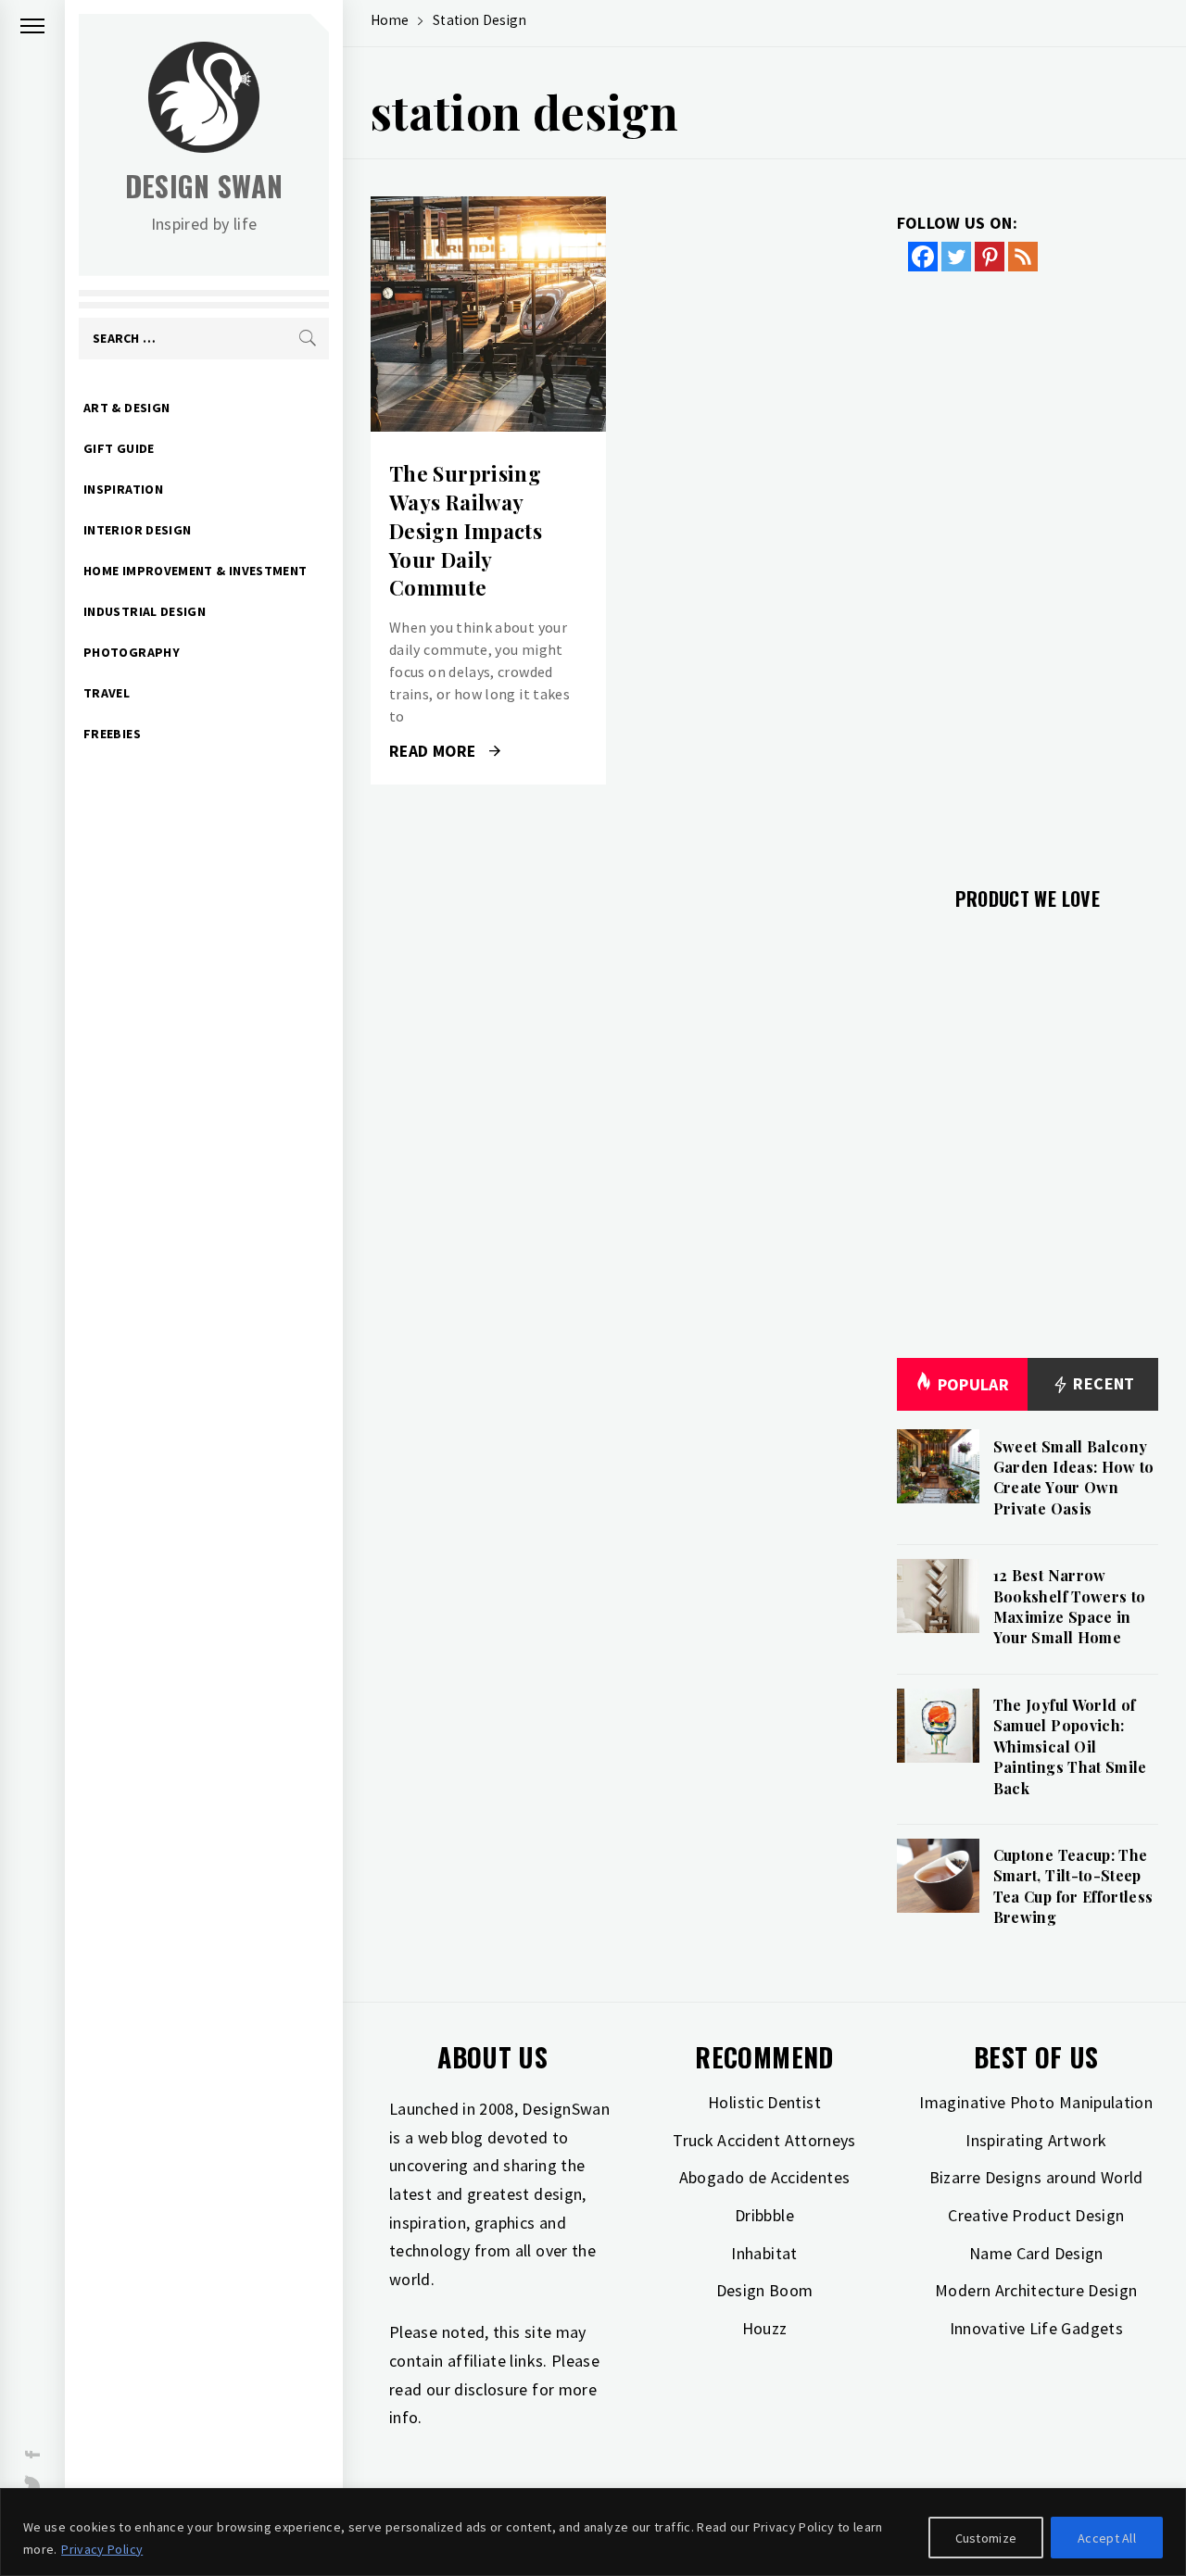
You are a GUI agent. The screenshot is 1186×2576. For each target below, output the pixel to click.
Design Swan (204, 186)
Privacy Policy (102, 2549)
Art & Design (126, 408)
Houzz (765, 2328)
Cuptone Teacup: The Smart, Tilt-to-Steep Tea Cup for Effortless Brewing (1073, 1886)
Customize (986, 2538)
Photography (132, 652)
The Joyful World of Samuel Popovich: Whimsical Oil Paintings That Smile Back (1070, 1747)
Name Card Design (1036, 2253)
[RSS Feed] (1023, 257)
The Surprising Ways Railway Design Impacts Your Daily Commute (466, 530)
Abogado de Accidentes (765, 2177)
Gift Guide (119, 448)
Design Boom (765, 2290)
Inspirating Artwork (1036, 2140)
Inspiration (123, 489)
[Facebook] (923, 257)
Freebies (112, 734)
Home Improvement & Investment (195, 571)
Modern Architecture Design (1036, 2290)
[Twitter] (956, 257)
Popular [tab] (974, 1384)
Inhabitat (764, 2253)
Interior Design (137, 530)
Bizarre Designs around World (1036, 2177)
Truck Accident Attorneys (764, 2140)
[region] (593, 2532)
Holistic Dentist (764, 2102)
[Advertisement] (1028, 568)
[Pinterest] (990, 257)
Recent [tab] (1102, 1383)
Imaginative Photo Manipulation (1036, 2102)
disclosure (491, 2389)
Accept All (1107, 2538)
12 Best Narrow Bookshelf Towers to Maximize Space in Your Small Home (1070, 1606)
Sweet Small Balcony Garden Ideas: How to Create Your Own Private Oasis (1074, 1477)
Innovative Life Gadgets (1036, 2328)
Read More (488, 314)
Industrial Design (145, 611)
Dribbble (764, 2215)
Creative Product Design (1036, 2215)
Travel (107, 693)
